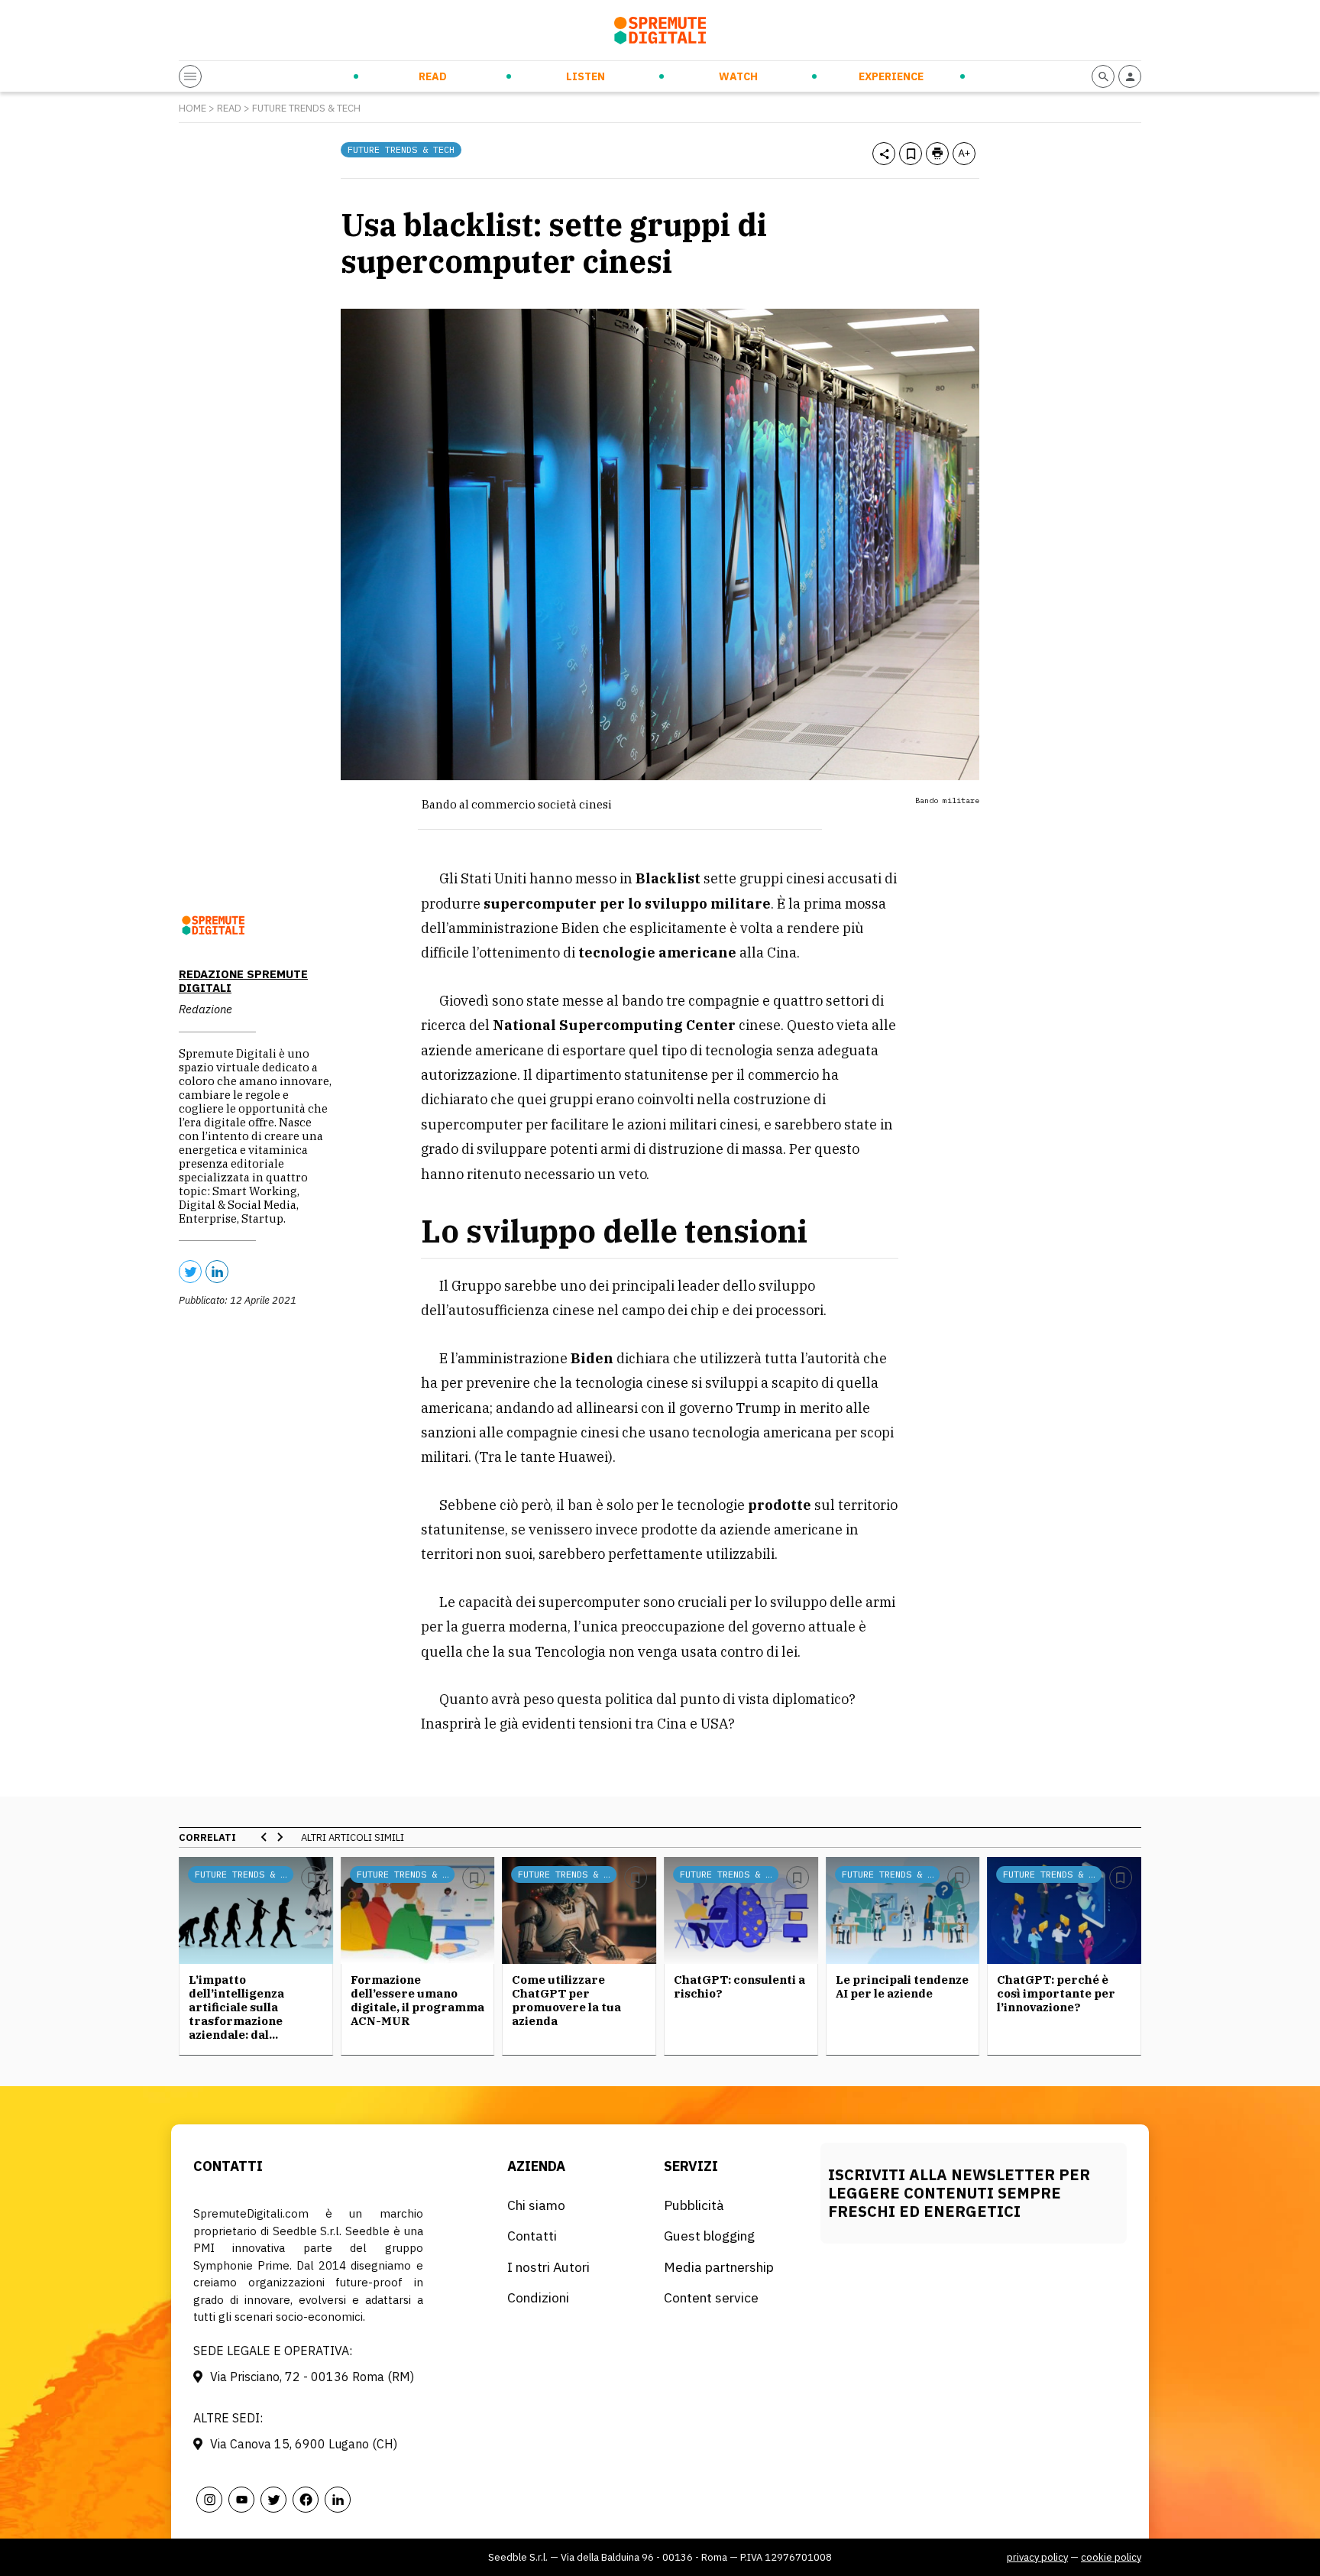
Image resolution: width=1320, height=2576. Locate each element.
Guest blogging (709, 2236)
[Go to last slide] (264, 1837)
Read (433, 76)
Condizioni (538, 2297)
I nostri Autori (548, 2267)
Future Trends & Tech (306, 108)
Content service (711, 2297)
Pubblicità (694, 2205)
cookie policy (1111, 2557)
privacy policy (1037, 2557)
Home (192, 108)
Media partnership (719, 2267)
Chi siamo (536, 2205)
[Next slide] (280, 1837)
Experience (891, 76)
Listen (586, 76)
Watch (738, 76)
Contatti (532, 2236)
